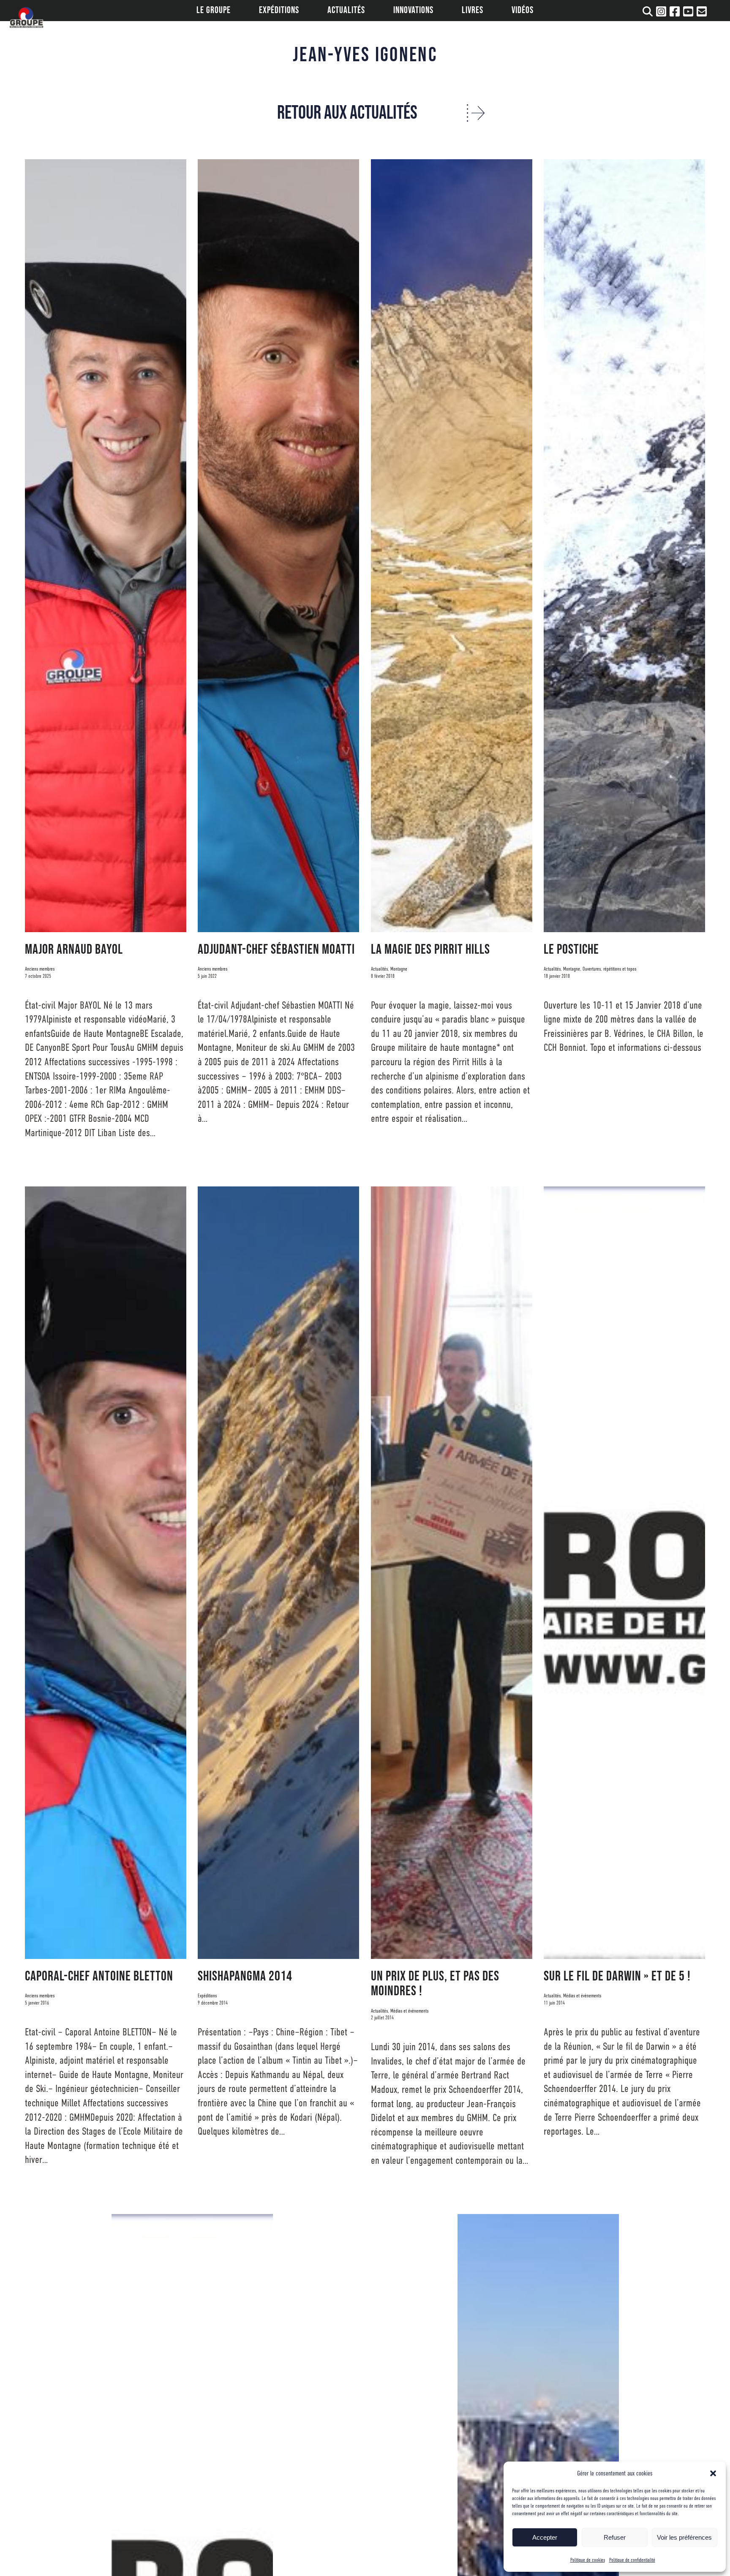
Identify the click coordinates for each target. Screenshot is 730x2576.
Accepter (545, 2537)
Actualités (379, 969)
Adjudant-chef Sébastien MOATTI (276, 950)
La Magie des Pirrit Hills (430, 950)
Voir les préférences (684, 2537)
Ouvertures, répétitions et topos (609, 969)
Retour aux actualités (347, 113)
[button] (713, 2473)
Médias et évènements (409, 2011)
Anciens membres (40, 969)
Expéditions (207, 1996)
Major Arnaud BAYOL (74, 950)
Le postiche (571, 950)
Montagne (399, 969)
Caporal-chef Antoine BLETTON (99, 1976)
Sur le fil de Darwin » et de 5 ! (617, 1976)
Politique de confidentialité (632, 2560)
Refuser (615, 2537)
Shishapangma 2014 (245, 1976)
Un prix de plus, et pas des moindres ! (435, 1984)
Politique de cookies (588, 2560)
